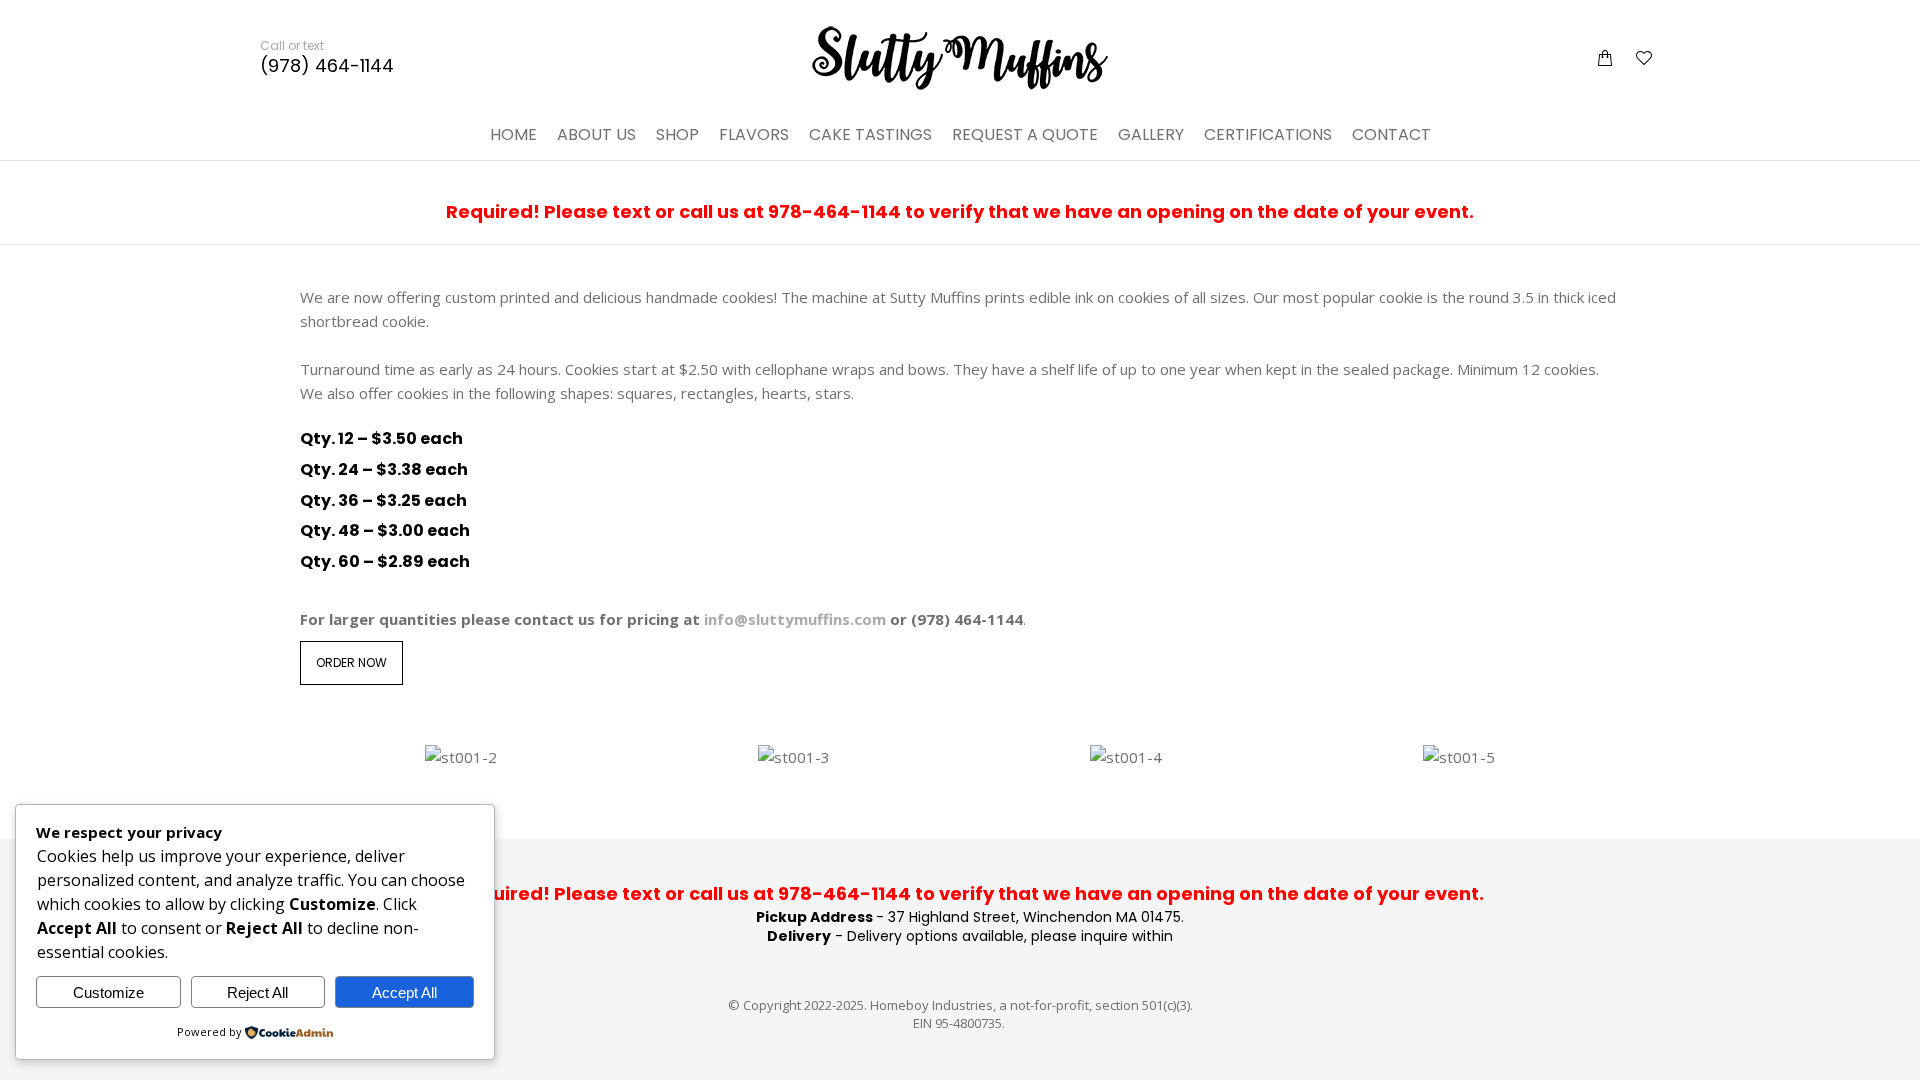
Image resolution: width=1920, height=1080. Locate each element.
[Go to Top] (1890, 1050)
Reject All (257, 992)
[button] (296, 16)
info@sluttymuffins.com (795, 619)
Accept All (404, 992)
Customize (108, 992)
